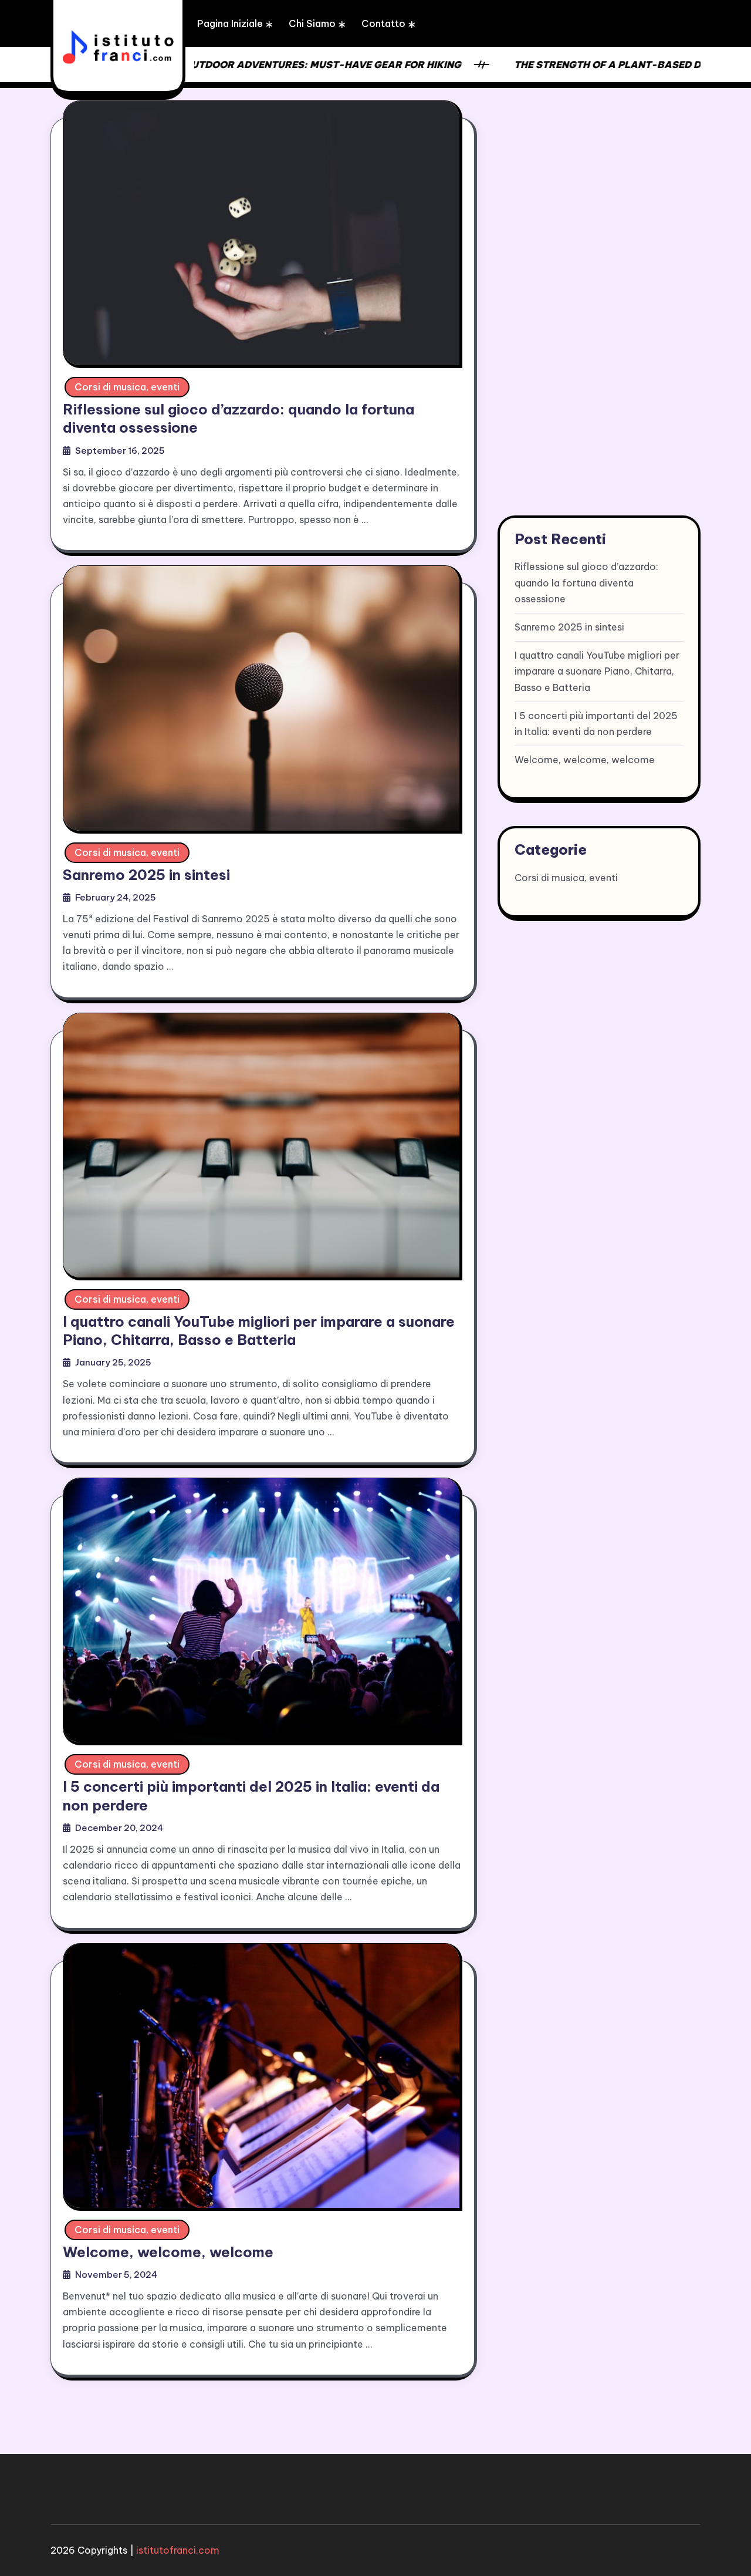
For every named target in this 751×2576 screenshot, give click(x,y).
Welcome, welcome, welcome (168, 2252)
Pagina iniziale (230, 23)
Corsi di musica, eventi (127, 387)
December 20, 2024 (119, 1828)
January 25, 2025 (113, 1362)
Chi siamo (312, 23)
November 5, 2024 (116, 2275)
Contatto (383, 23)
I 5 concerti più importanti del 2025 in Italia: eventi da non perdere (596, 724)
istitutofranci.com (178, 2550)
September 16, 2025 (120, 451)
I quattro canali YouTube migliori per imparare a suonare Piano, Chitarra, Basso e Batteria (259, 1331)
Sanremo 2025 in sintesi (146, 875)
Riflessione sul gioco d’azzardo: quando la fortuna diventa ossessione (586, 582)
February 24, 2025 (116, 897)
